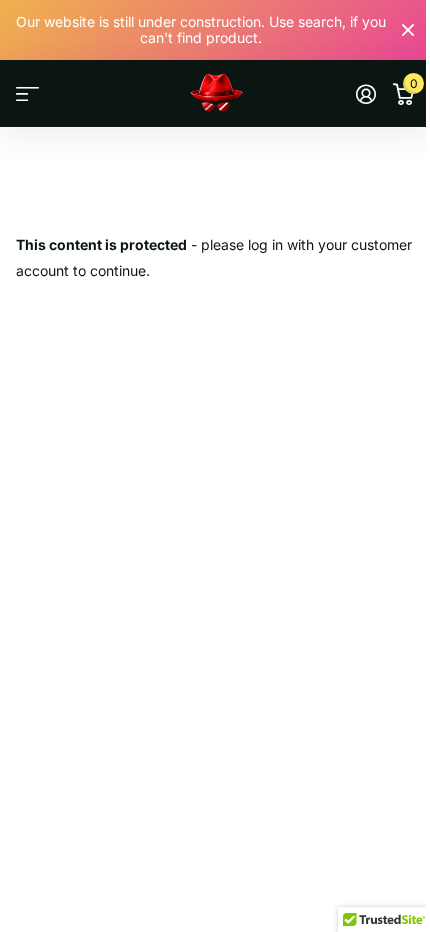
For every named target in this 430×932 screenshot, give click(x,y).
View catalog (27, 94)
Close (408, 30)
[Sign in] (365, 94)
